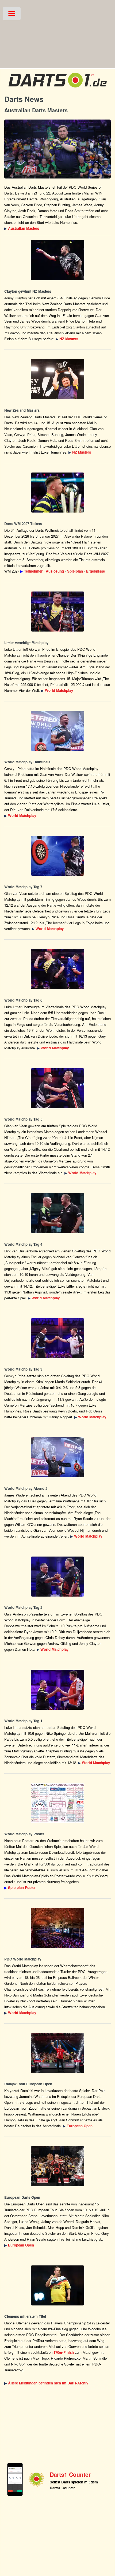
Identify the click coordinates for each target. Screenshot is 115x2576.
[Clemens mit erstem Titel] (57, 2285)
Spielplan (75, 571)
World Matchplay (59, 690)
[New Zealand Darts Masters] (57, 260)
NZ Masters (69, 339)
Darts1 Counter (70, 2474)
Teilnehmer (33, 571)
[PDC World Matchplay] (57, 612)
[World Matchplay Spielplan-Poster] (57, 1803)
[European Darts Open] (57, 2053)
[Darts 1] (57, 89)
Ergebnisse (95, 571)
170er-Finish (64, 2352)
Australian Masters (24, 228)
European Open (80, 2126)
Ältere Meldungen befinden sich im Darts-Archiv (48, 2383)
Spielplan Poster (22, 1888)
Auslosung (55, 571)
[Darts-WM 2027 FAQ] (57, 493)
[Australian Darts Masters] (57, 149)
